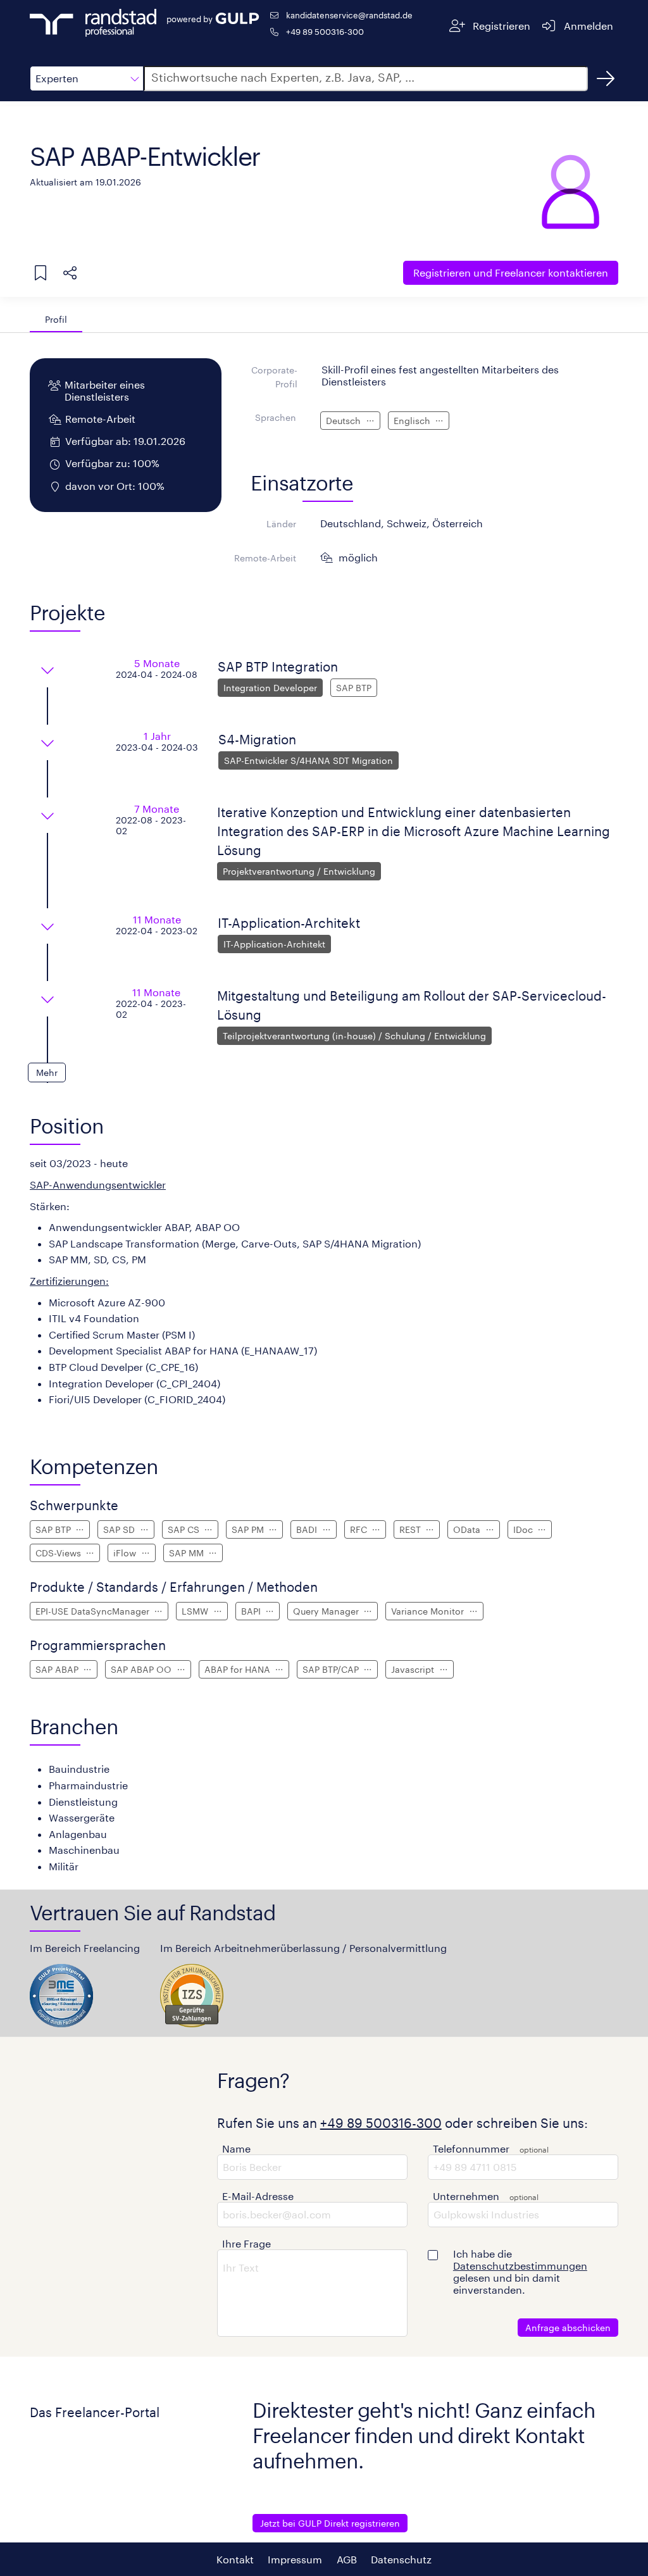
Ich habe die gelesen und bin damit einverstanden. (520, 2272)
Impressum (295, 2559)
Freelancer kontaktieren (511, 272)
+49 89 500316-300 (325, 31)
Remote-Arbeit (265, 558)
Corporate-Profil (274, 377)
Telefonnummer (471, 2148)
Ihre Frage (246, 2243)
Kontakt (235, 2559)
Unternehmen (466, 2196)
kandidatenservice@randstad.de (349, 15)
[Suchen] (606, 78)
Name (236, 2148)
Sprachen (276, 417)
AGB (347, 2559)
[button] (87, 78)
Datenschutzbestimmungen (520, 2266)
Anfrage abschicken (568, 2328)
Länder (281, 524)
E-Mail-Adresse (258, 2196)
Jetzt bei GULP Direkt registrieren (330, 2523)
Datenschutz (401, 2559)
